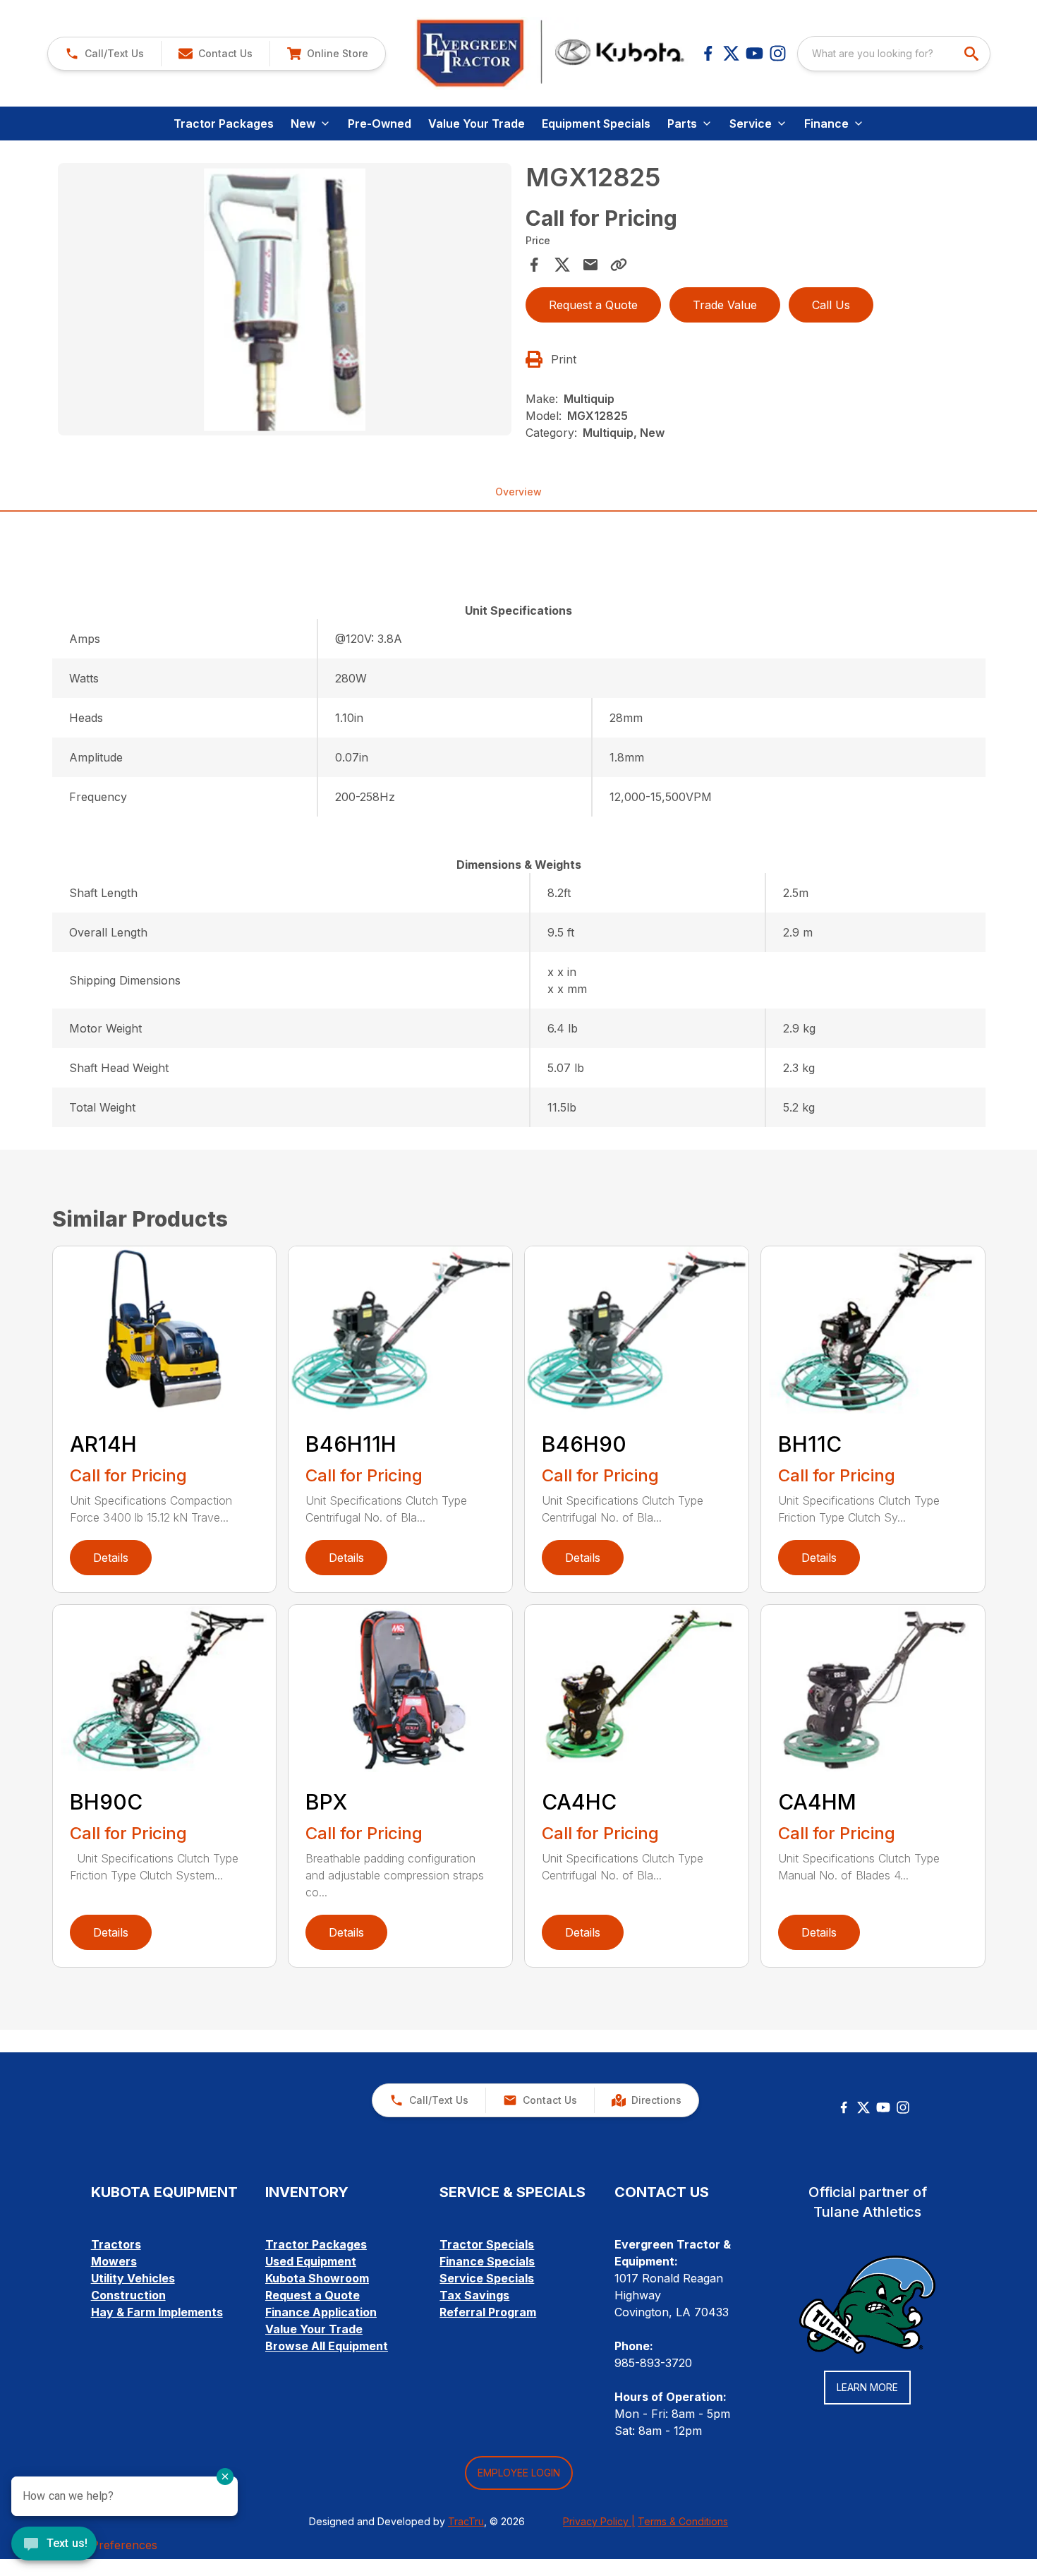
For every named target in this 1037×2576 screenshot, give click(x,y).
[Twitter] (863, 2107)
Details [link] (111, 1558)
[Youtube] (754, 53)
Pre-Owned (380, 124)
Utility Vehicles (133, 2278)
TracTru (466, 2521)
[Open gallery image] (285, 299)
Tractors (116, 2244)
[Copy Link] (619, 265)
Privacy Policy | (599, 2521)
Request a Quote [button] (593, 305)
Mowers (114, 2261)
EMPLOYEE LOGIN (519, 2473)
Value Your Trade (477, 124)
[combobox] (894, 54)
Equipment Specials (596, 124)
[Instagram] (778, 53)
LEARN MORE (867, 2387)
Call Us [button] (831, 305)
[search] (973, 54)
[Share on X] (562, 265)
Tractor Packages (224, 124)
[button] (104, 54)
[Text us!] (54, 2545)
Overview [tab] (518, 492)
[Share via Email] (590, 265)
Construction (128, 2295)
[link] (327, 54)
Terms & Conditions (683, 2521)
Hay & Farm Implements (157, 2312)
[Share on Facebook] (534, 265)
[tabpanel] (285, 301)
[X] (731, 53)
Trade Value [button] (725, 305)
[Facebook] (708, 53)
